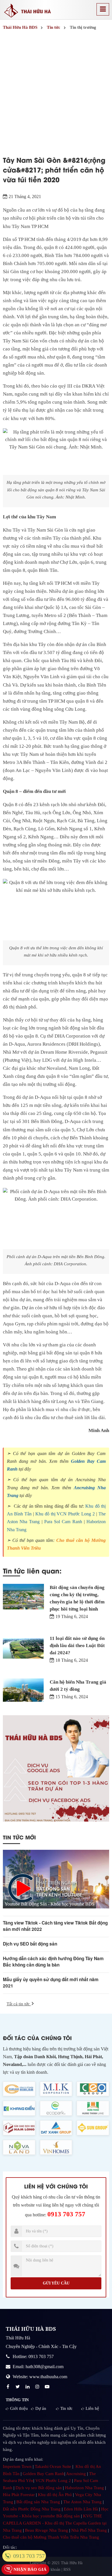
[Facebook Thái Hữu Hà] (9, 2387)
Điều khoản (51, 2570)
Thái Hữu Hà (72, 2563)
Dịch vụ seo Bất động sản (39, 2488)
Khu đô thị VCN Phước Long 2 (65, 1514)
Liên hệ (92, 2408)
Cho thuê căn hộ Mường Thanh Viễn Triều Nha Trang (51, 2537)
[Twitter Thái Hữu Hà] (18, 2387)
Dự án (41, 2408)
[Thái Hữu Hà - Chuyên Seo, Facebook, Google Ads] (56, 1768)
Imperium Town (17, 2466)
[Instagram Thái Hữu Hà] (38, 2387)
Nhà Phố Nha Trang (89, 2530)
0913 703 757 (66, 2214)
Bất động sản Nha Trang (38, 2502)
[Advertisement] (56, 91)
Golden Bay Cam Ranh (44, 2474)
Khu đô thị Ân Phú (55, 2495)
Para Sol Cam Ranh (63, 1522)
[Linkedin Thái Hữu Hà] (28, 2387)
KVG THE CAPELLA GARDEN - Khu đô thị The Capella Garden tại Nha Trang (55, 2523)
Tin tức (66, 2408)
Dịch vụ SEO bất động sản (30, 1944)
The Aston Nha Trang (82, 2502)
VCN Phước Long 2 (53, 2481)
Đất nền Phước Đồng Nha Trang (32, 2509)
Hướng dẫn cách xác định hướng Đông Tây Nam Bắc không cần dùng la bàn (53, 1962)
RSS (67, 2570)
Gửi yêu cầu (56, 2283)
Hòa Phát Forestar (19, 2495)
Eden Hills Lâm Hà (81, 2509)
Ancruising (76, 2474)
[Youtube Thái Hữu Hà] (48, 2387)
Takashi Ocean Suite (53, 2466)
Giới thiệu (19, 2408)
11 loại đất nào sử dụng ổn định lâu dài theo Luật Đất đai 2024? (77, 1646)
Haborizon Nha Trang (84, 2488)
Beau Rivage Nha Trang (47, 2530)
